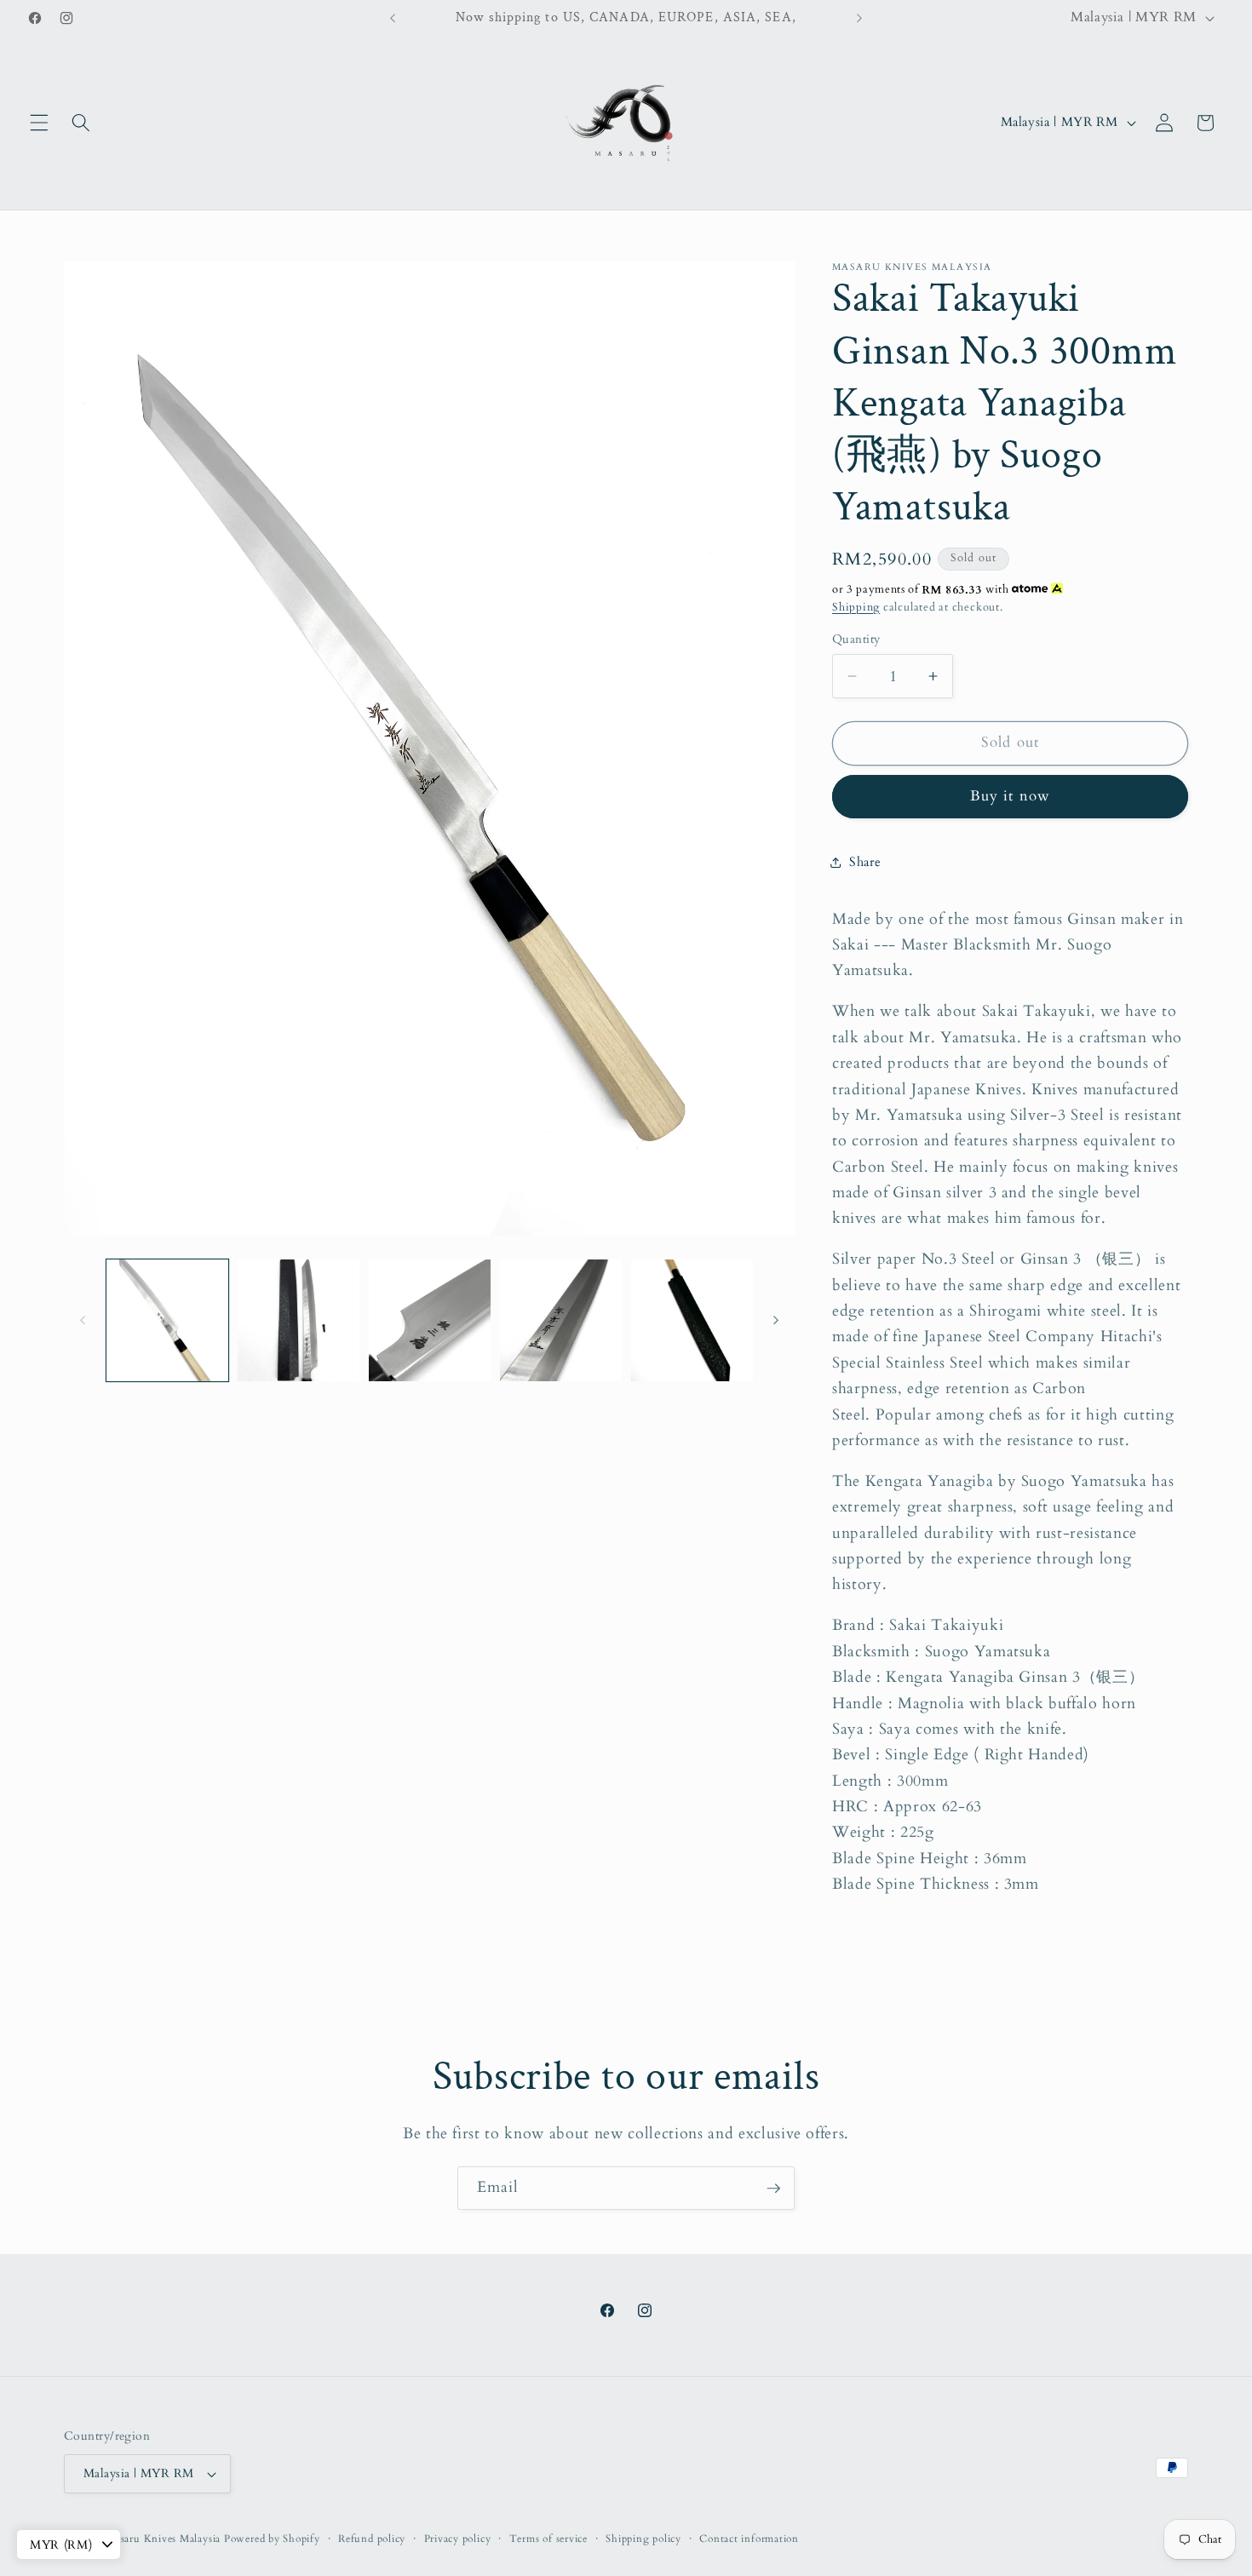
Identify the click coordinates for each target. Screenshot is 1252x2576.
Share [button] (865, 862)
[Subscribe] (773, 2189)
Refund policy (372, 2539)
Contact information (749, 2539)
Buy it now (1010, 796)
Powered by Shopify (272, 2539)
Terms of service (548, 2539)
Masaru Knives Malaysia (165, 2539)
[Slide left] (83, 1320)
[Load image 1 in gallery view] (167, 1320)
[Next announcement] (859, 18)
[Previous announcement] (393, 18)
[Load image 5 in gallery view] (692, 1320)
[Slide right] (776, 1320)
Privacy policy (458, 2539)
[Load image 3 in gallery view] (430, 1320)
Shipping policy (643, 2539)
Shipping (856, 607)
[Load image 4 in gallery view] (561, 1320)
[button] (39, 123)
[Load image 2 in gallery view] (299, 1320)
